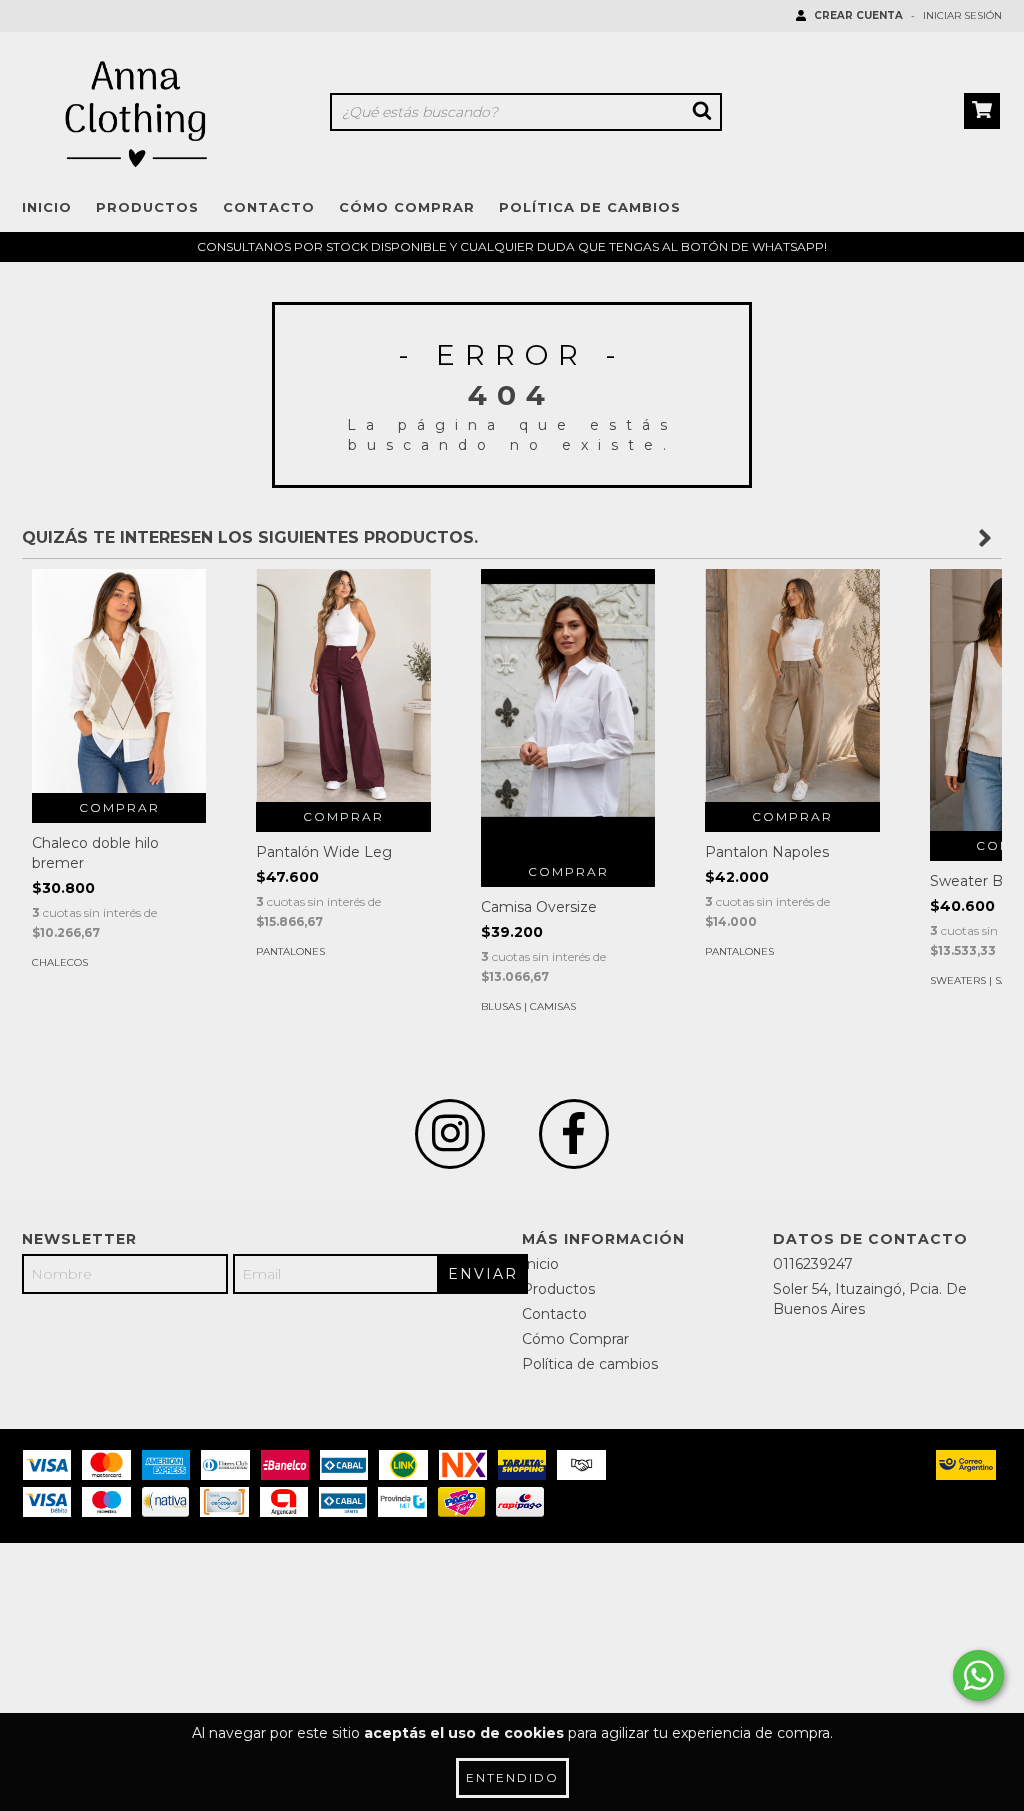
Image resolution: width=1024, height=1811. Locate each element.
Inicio (47, 207)
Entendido (512, 1777)
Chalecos (60, 962)
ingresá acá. (875, 1592)
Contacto (269, 207)
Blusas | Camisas (528, 1006)
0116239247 (813, 1264)
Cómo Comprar (407, 207)
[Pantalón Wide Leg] (343, 685)
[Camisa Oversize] (568, 713)
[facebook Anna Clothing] (574, 1134)
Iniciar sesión (962, 15)
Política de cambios (590, 207)
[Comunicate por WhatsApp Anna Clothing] (978, 1675)
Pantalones (290, 951)
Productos (147, 207)
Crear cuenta (858, 15)
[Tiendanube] (109, 1578)
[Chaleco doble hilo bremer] (119, 681)
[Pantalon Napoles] (792, 685)
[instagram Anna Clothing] (450, 1134)
